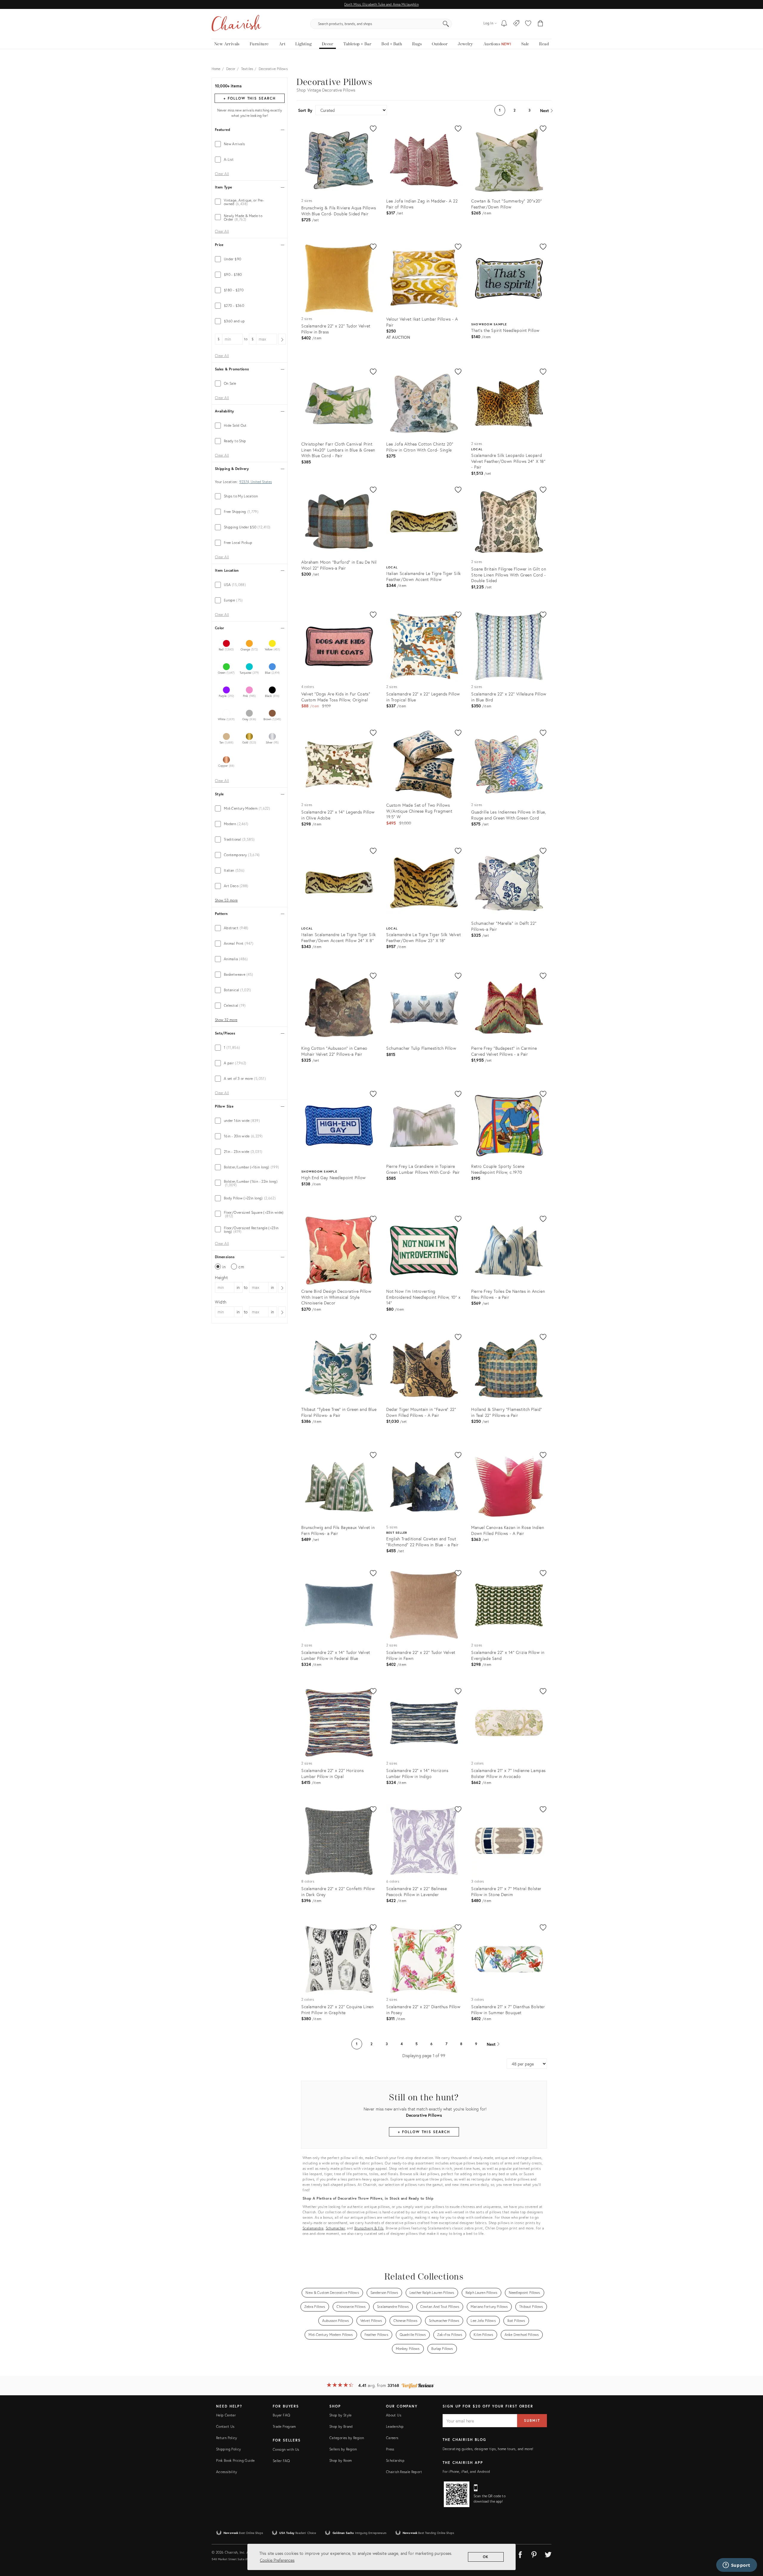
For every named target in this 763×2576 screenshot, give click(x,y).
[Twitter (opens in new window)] (548, 2554)
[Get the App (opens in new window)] (457, 2494)
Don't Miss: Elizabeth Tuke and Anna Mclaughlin (381, 4)
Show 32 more (226, 1020)
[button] (528, 24)
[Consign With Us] (516, 24)
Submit (532, 2420)
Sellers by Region (343, 2449)
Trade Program (284, 2426)
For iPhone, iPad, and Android (466, 2471)
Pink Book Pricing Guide (235, 2460)
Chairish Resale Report (404, 2472)
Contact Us (225, 2426)
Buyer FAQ (281, 2415)
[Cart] (541, 24)
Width (221, 1302)
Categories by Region (347, 2438)
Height (221, 1277)
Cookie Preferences (277, 2560)
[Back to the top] (751, 2545)
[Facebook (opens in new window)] (520, 2554)
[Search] (446, 24)
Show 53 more (226, 900)
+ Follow (249, 98)
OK (486, 2557)
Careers (392, 2438)
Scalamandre (313, 2228)
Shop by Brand (341, 2426)
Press (390, 2449)
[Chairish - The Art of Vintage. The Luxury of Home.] (236, 24)
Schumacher (335, 2228)
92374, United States (256, 482)
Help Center (226, 2415)
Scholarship (395, 2460)
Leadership (395, 2426)
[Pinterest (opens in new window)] (534, 2554)
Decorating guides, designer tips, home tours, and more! (488, 2449)
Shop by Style (341, 2415)
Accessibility (227, 2472)
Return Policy (227, 2438)
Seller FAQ (281, 2461)
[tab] (250, 144)
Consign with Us (286, 2449)
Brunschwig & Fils (369, 2228)
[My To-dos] (504, 24)
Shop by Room (341, 2460)
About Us (394, 2415)
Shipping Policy (228, 2449)
